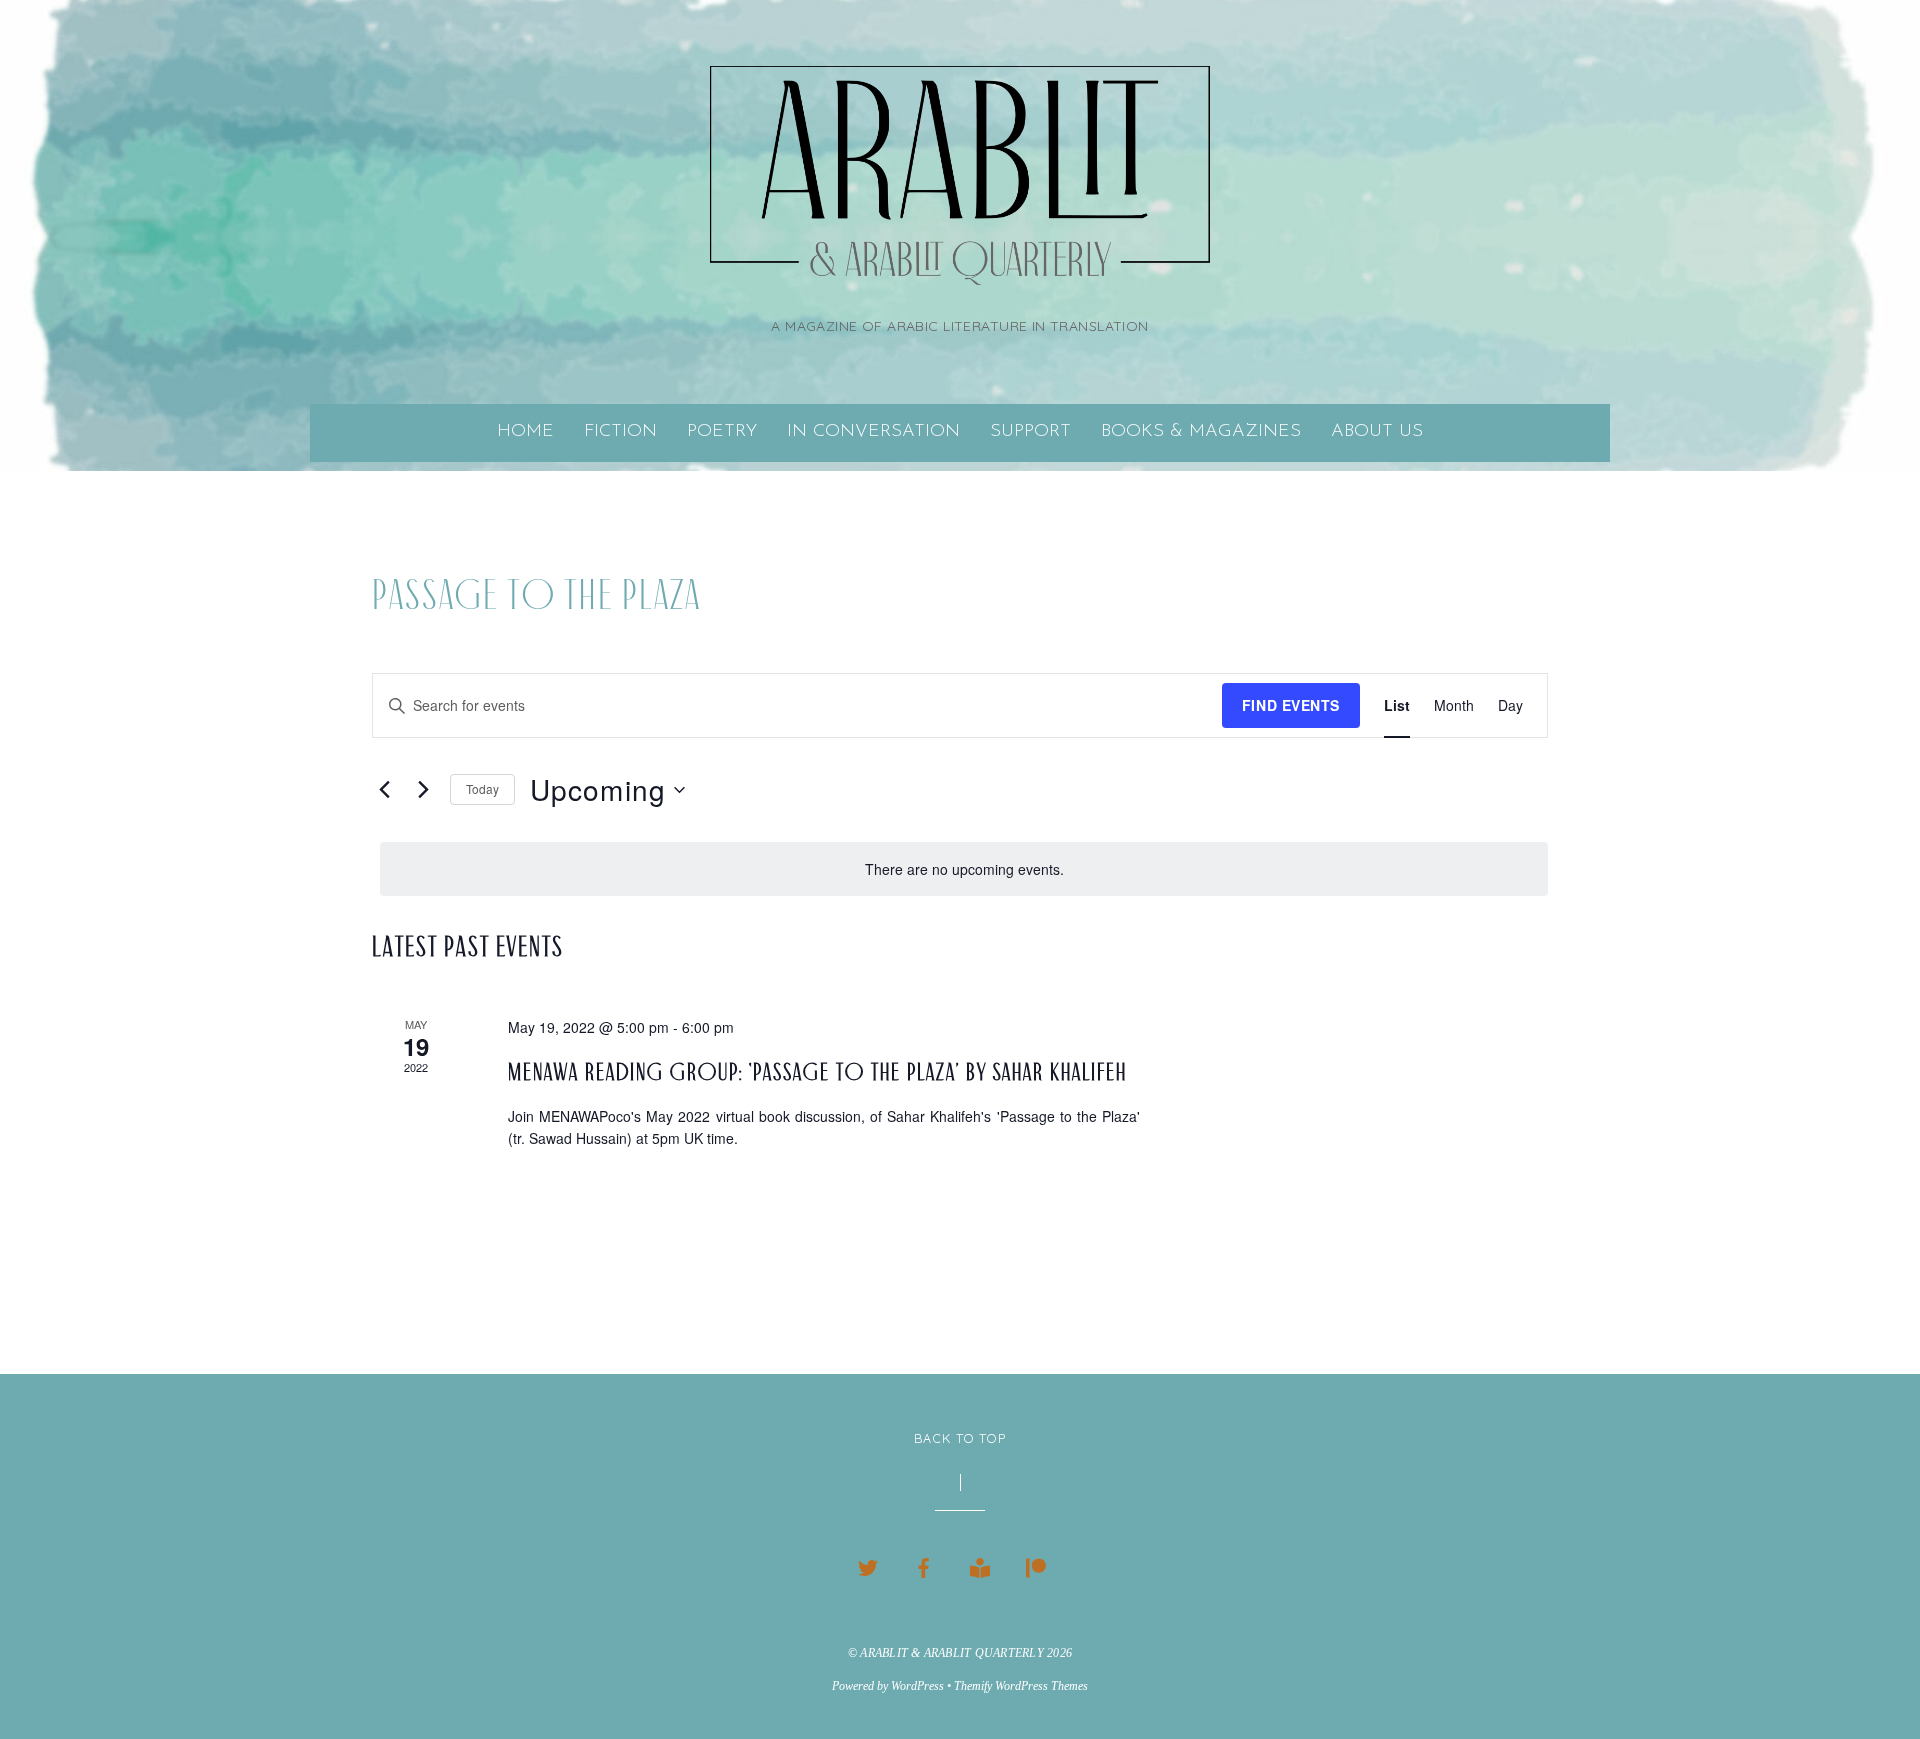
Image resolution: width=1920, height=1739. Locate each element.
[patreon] (1036, 1564)
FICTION (620, 432)
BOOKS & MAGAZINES (1201, 432)
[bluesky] (868, 1564)
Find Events (1291, 705)
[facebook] (924, 1564)
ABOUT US (1377, 432)
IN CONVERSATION (873, 432)
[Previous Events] (384, 790)
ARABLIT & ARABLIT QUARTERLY (952, 1653)
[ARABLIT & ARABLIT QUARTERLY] (960, 259)
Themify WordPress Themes (1021, 1686)
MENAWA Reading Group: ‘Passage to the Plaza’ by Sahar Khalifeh (817, 1072)
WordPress (917, 1686)
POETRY (722, 432)
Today (482, 788)
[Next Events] (423, 790)
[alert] (964, 869)
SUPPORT (1030, 432)
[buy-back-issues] (980, 1564)
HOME (525, 432)
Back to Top (960, 1438)
